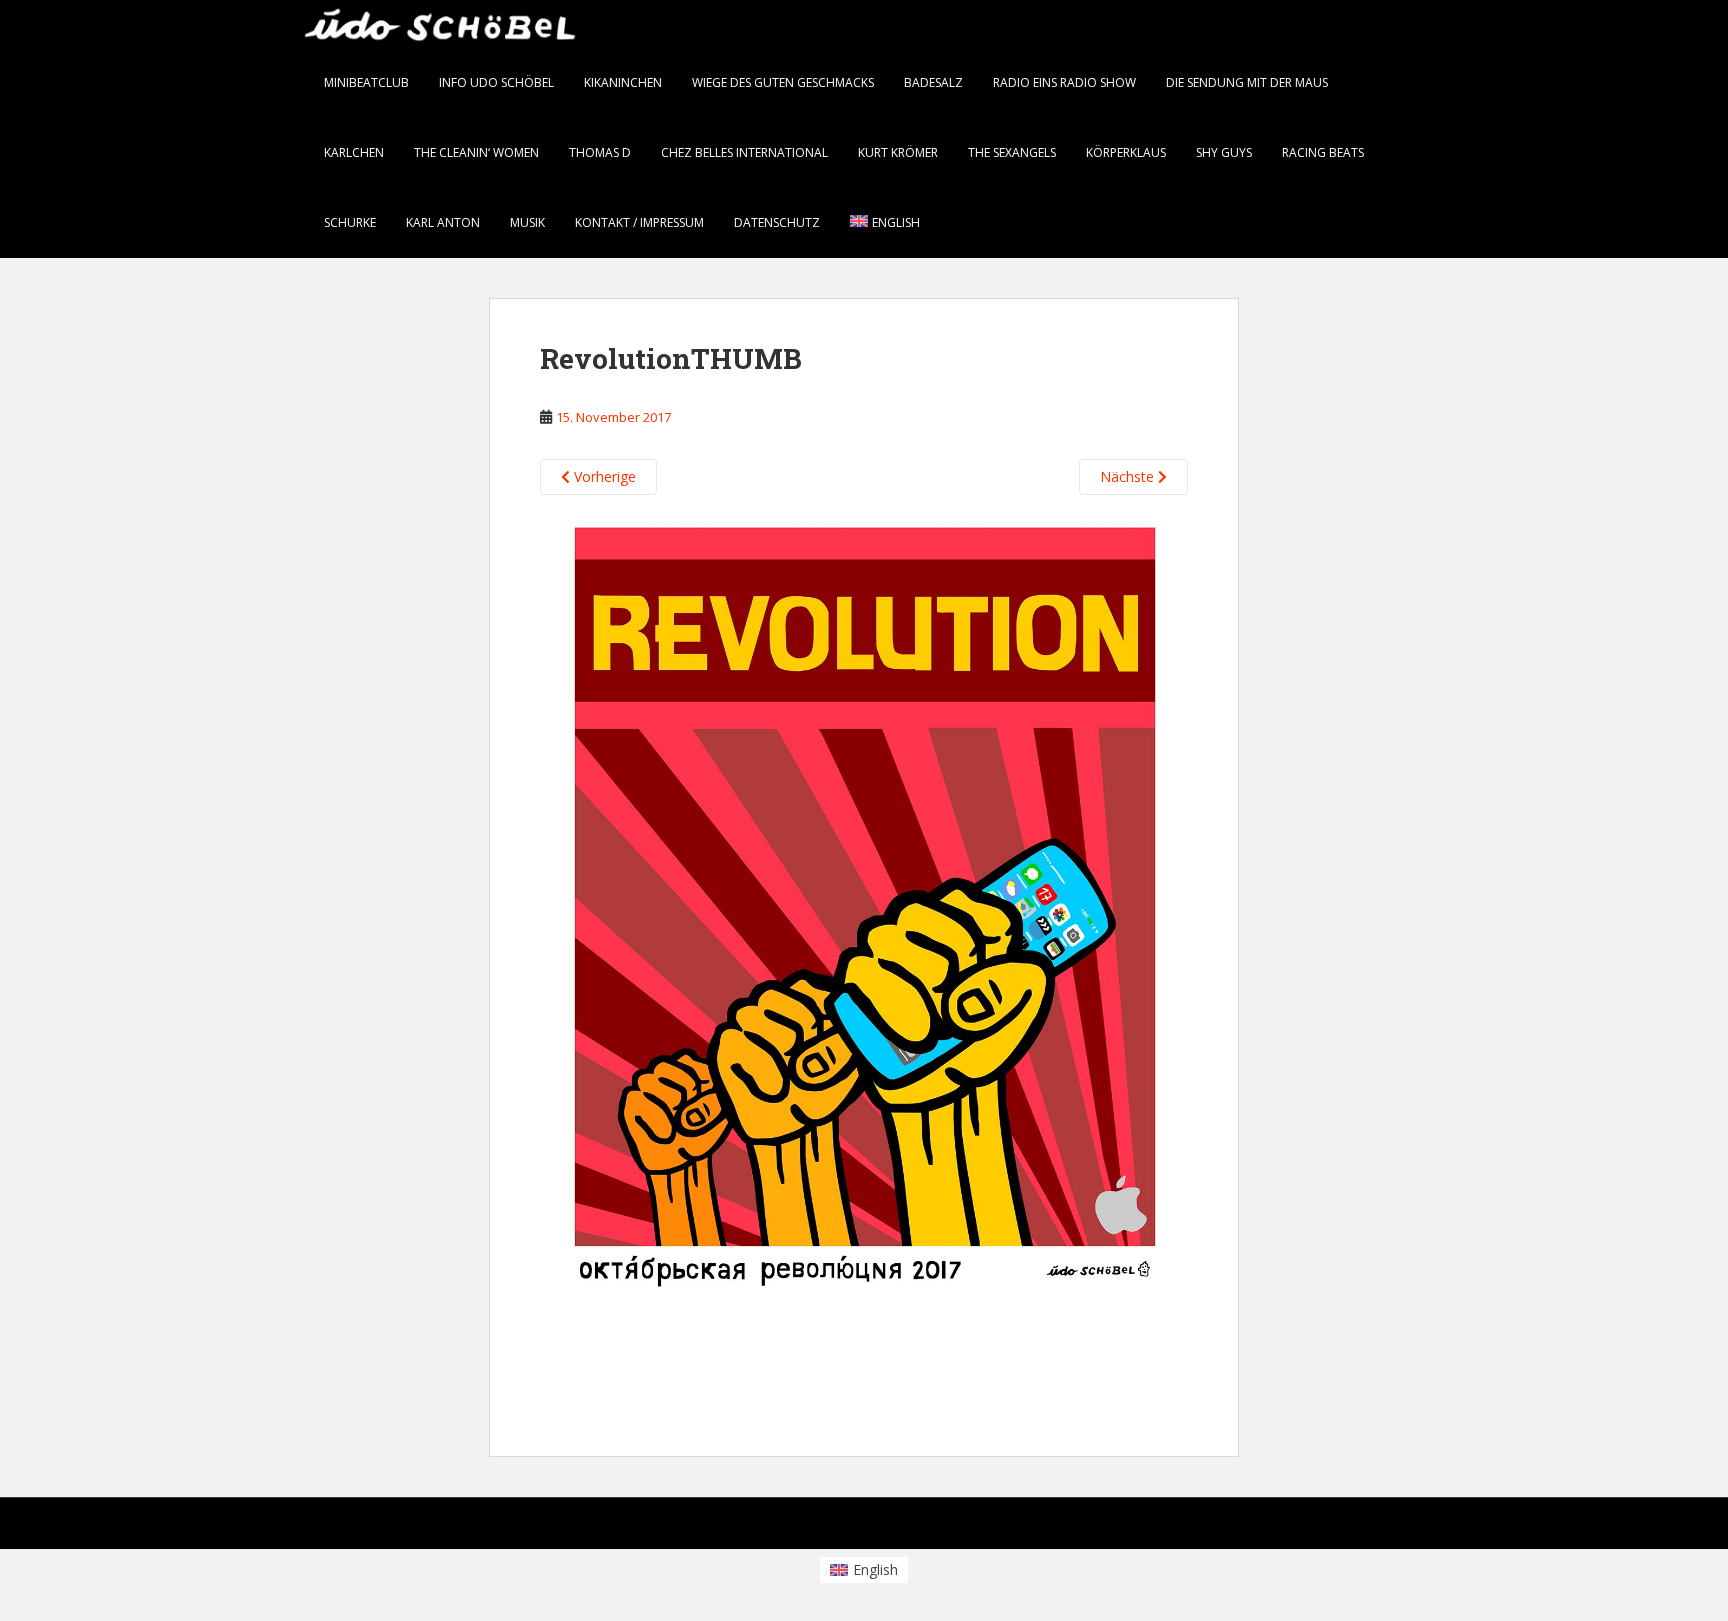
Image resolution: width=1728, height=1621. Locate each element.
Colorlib (1274, 1527)
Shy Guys (1224, 152)
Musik (527, 222)
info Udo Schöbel (496, 82)
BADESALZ (933, 82)
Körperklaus (1126, 152)
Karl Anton (443, 222)
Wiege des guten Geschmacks (783, 82)
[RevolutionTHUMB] (864, 951)
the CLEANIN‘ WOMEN (476, 152)
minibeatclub (366, 82)
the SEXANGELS (1012, 152)
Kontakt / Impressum (639, 222)
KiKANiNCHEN (623, 82)
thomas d (600, 152)
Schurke (350, 222)
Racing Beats (1323, 152)
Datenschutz (777, 222)
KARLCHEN (354, 152)
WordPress (1402, 1527)
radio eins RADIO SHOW (1064, 82)
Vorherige (603, 476)
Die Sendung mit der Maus (1247, 82)
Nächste (1129, 476)
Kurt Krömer (898, 152)
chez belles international (744, 152)
